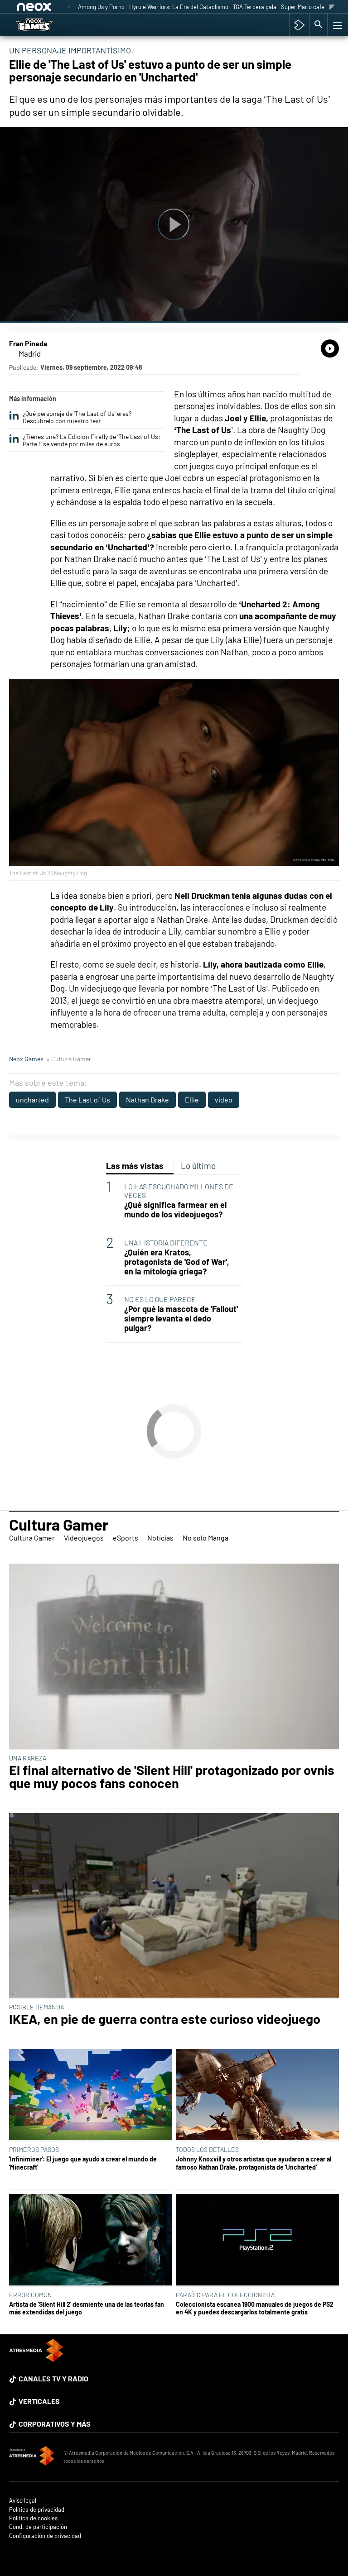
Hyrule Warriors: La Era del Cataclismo (179, 7)
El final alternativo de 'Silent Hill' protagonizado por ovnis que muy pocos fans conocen (172, 1777)
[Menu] (337, 25)
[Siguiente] (332, 7)
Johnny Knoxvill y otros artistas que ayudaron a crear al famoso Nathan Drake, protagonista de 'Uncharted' (254, 2163)
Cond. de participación (38, 2527)
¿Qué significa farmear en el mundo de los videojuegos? (175, 1210)
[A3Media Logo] (36, 2359)
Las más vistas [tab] (135, 1166)
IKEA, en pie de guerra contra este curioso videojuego (165, 2019)
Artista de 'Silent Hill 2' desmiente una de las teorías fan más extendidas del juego (87, 2308)
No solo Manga (205, 1538)
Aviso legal (23, 2501)
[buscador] (319, 25)
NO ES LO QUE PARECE (160, 1299)
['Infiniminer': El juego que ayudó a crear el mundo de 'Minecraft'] (91, 2095)
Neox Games (26, 1059)
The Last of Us (87, 1100)
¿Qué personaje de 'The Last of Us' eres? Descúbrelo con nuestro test (77, 417)
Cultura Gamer (59, 1524)
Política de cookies (33, 2518)
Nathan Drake (147, 1100)
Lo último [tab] (198, 1166)
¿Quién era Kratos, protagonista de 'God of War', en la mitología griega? (177, 1262)
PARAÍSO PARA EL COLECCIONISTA (225, 2295)
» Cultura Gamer (69, 1059)
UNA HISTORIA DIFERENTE (166, 1243)
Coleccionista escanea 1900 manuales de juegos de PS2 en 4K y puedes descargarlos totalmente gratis (255, 2308)
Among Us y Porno (101, 7)
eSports (126, 1538)
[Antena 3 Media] (32, 2457)
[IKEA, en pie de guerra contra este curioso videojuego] (174, 1906)
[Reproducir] (174, 225)
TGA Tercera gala (255, 7)
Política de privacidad (37, 2510)
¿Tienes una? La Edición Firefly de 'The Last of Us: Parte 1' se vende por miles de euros (92, 440)
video (224, 1100)
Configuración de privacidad (45, 2536)
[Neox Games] (46, 25)
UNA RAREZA (28, 1758)
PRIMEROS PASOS (34, 2149)
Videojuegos (84, 1538)
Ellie (192, 1100)
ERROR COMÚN (31, 2295)
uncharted (32, 1100)
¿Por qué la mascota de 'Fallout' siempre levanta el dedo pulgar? (181, 1319)
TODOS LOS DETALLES (207, 2149)
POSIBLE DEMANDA (36, 2007)
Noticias (160, 1538)
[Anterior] (69, 7)
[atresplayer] (299, 25)
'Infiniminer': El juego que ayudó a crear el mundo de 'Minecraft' (83, 2163)
